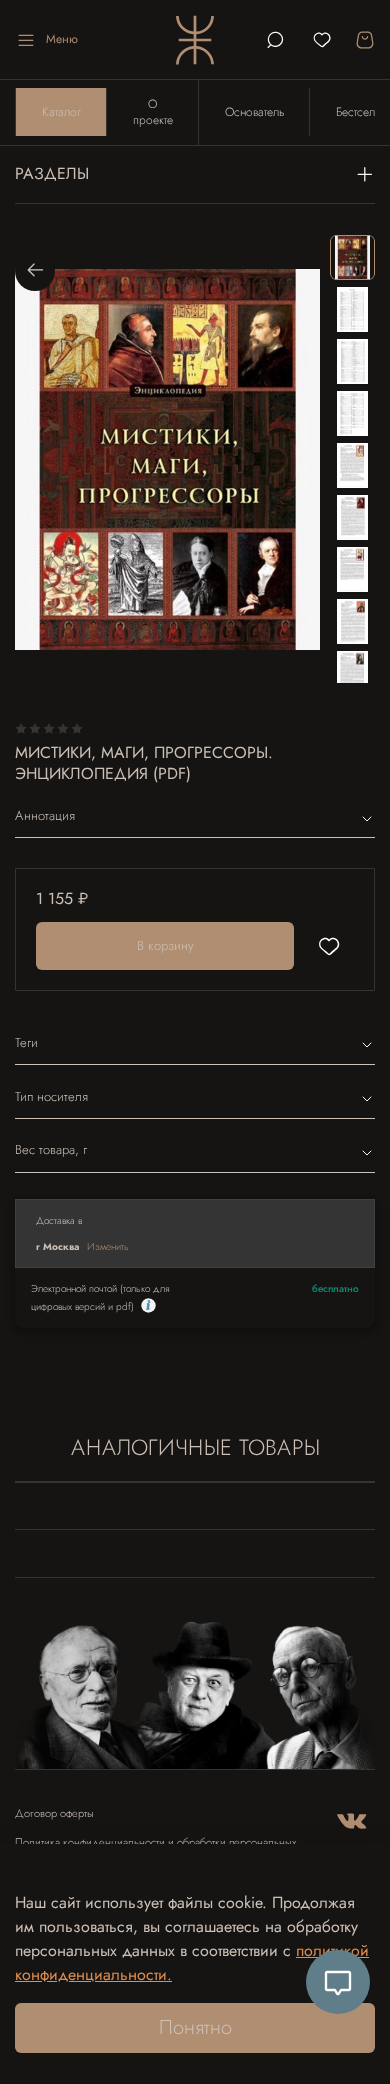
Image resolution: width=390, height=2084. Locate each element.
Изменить (108, 1246)
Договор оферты (54, 1813)
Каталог (61, 112)
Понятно (195, 2027)
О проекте (153, 112)
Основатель (254, 112)
